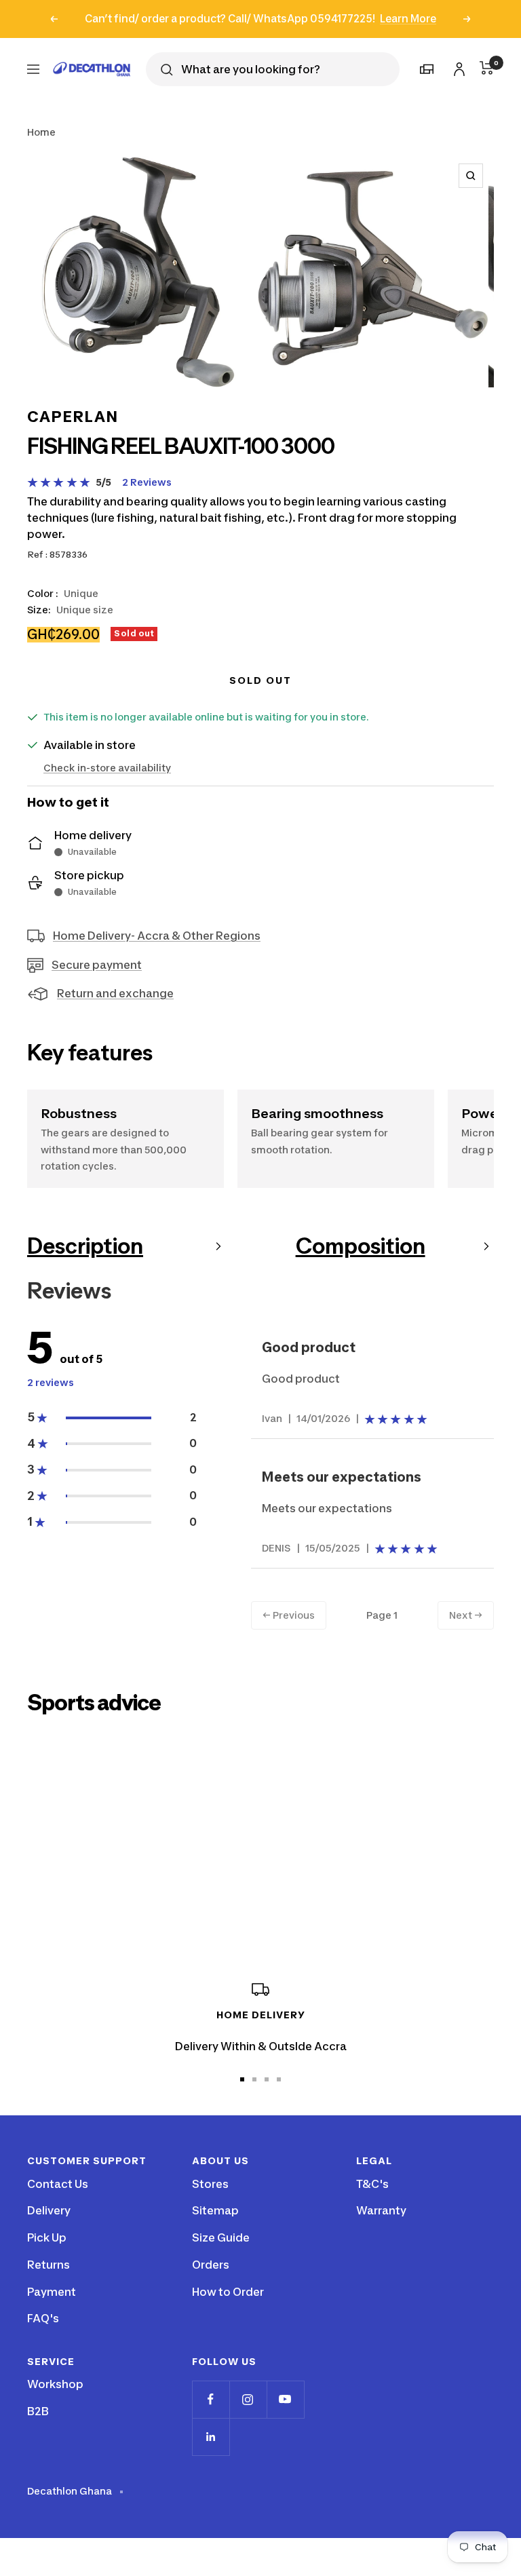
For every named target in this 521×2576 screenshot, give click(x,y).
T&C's (372, 2184)
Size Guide (221, 2237)
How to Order (228, 2292)
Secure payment (97, 965)
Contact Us (58, 2184)
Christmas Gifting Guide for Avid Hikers (187, 1874)
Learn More (408, 19)
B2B (38, 2411)
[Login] (457, 67)
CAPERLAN (73, 417)
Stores (210, 2184)
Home (41, 132)
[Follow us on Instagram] (248, 2399)
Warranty (381, 2210)
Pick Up (47, 2237)
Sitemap (215, 2210)
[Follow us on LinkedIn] (211, 2437)
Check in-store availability (107, 768)
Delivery (49, 2210)
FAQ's (43, 2318)
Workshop (55, 2384)
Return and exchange (115, 993)
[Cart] (487, 68)
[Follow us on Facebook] (211, 2399)
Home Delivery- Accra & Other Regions (157, 936)
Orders (211, 2265)
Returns (49, 2265)
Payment (52, 2292)
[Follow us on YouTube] (285, 2399)
